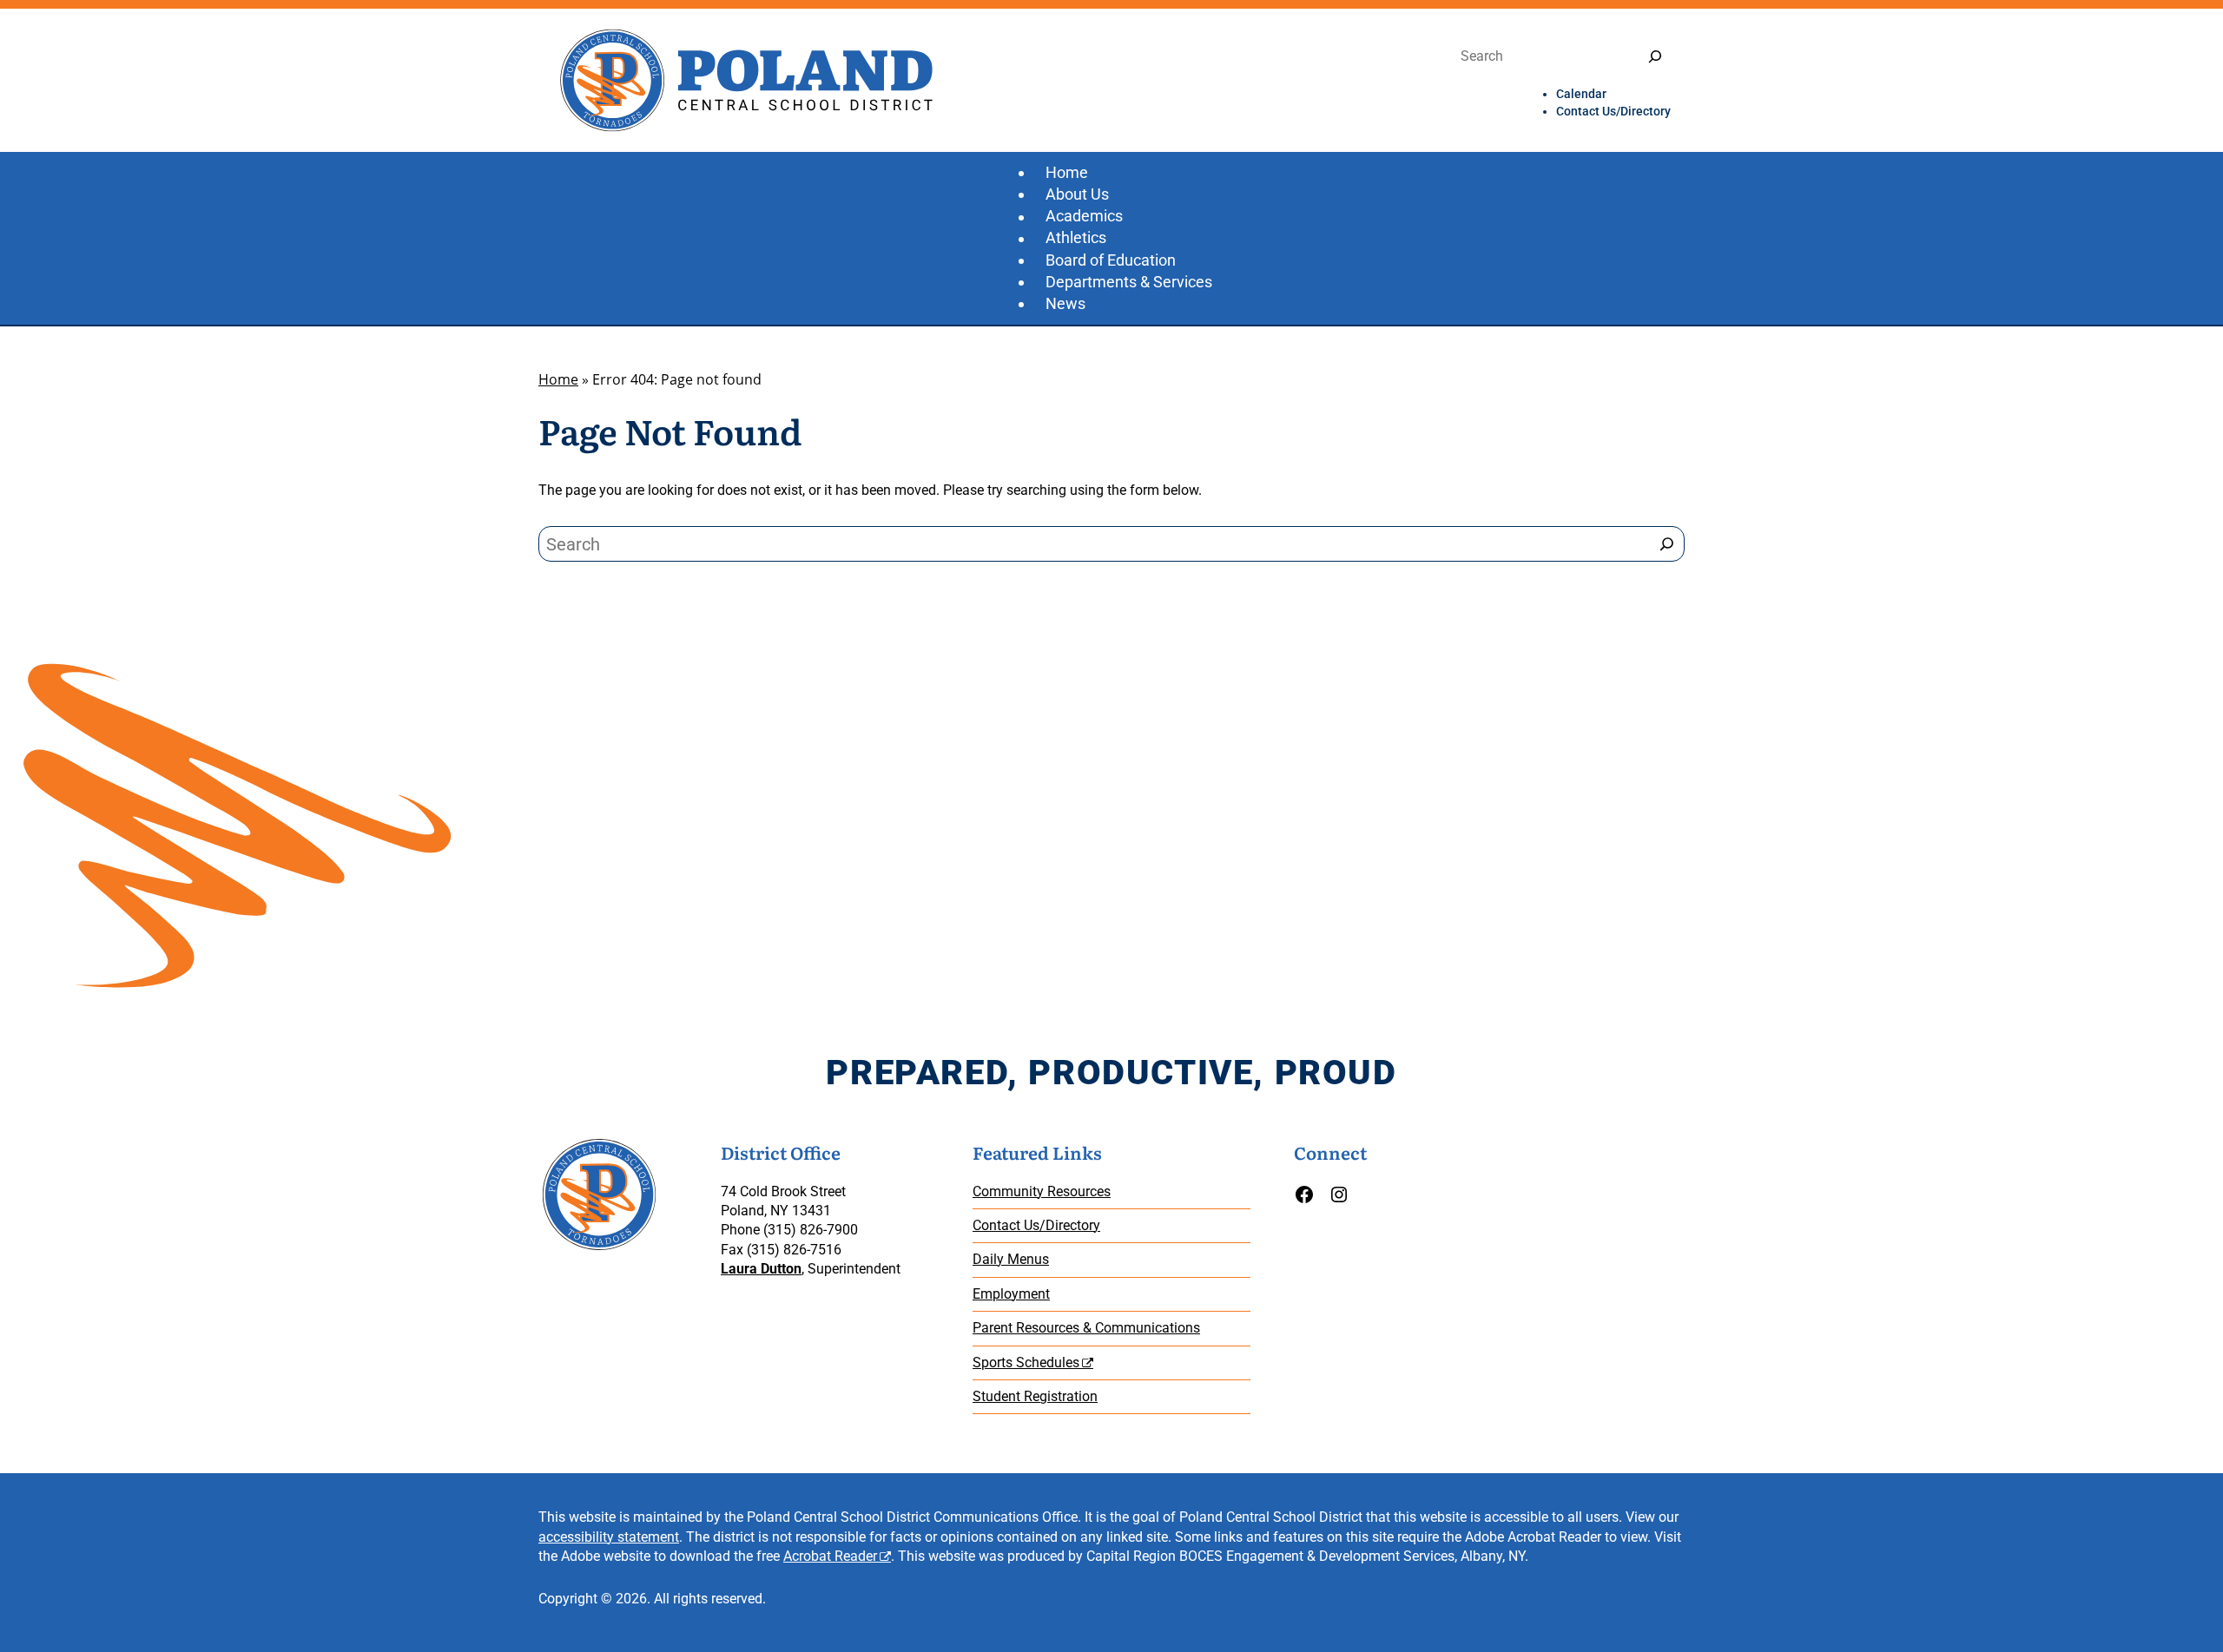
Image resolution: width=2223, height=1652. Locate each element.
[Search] (1655, 57)
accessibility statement (609, 1537)
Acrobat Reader (830, 1556)
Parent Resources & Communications (1086, 1328)
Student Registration (1035, 1396)
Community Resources (1042, 1191)
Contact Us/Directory (1036, 1225)
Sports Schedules (1026, 1362)
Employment (1011, 1294)
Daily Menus (1011, 1259)
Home (558, 379)
